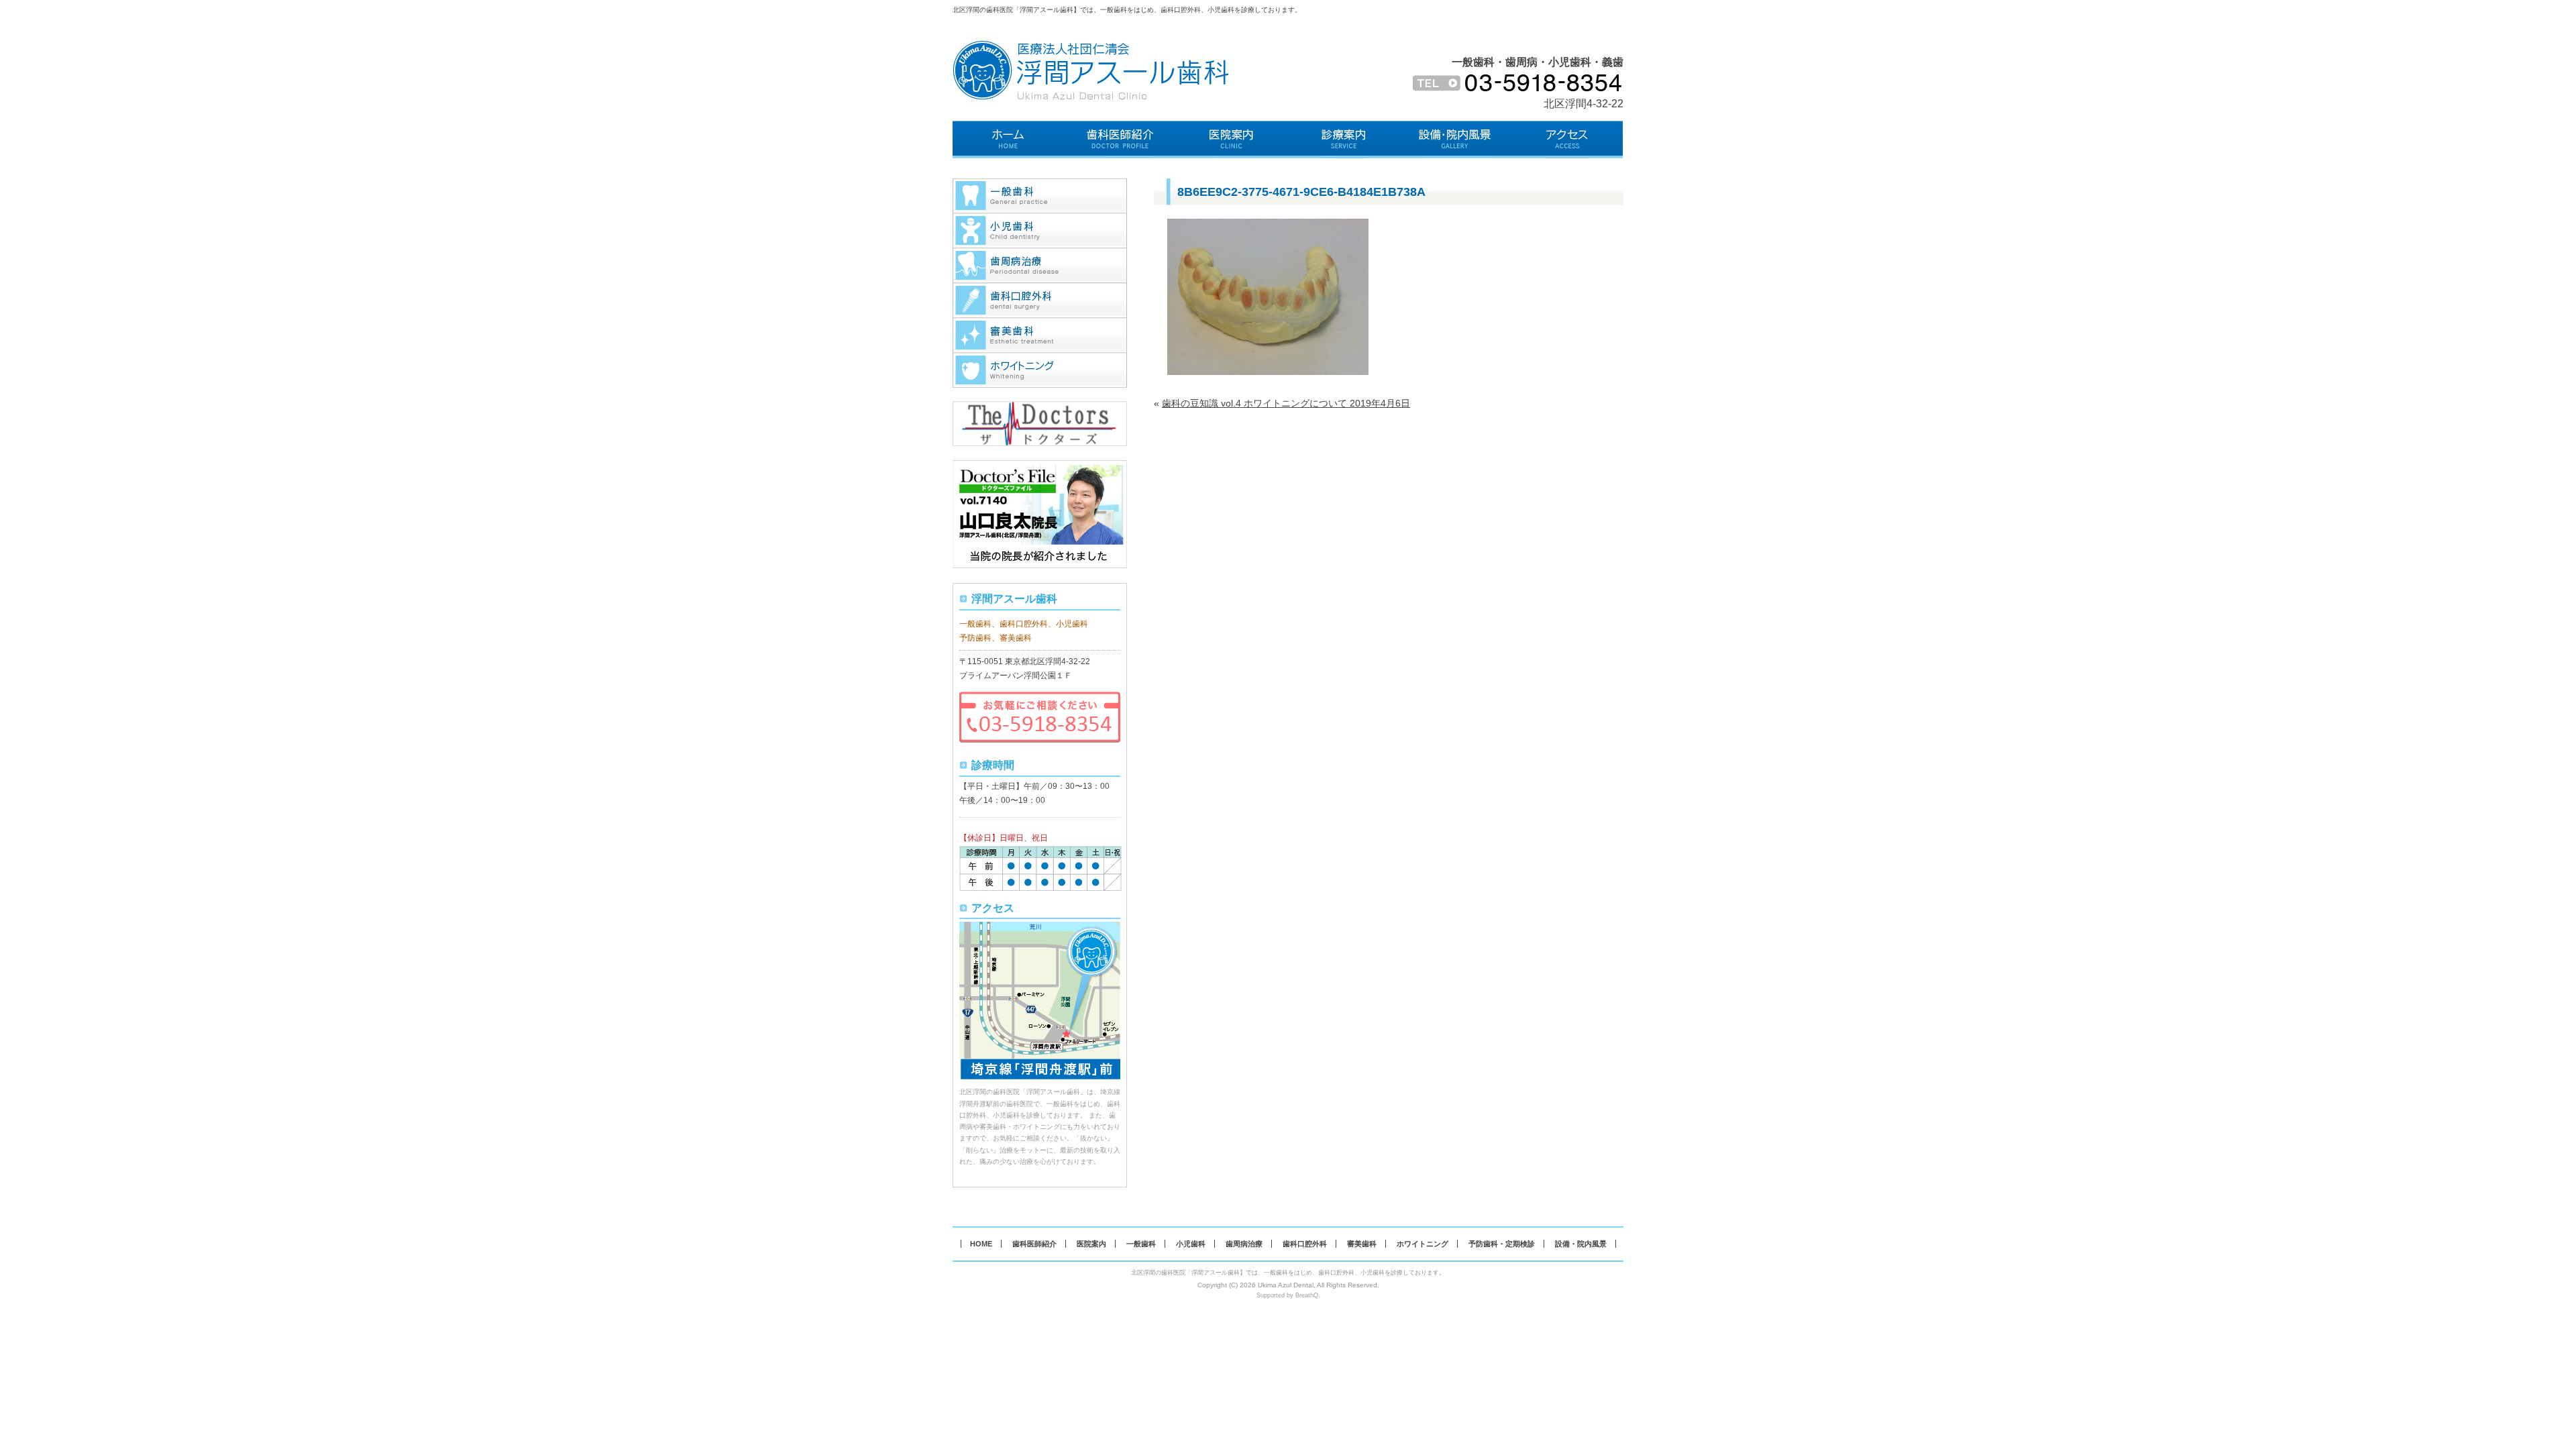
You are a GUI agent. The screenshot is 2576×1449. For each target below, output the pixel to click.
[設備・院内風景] (1455, 140)
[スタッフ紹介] (1121, 140)
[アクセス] (1567, 140)
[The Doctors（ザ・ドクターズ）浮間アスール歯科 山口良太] (1040, 408)
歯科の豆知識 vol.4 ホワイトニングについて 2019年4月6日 (1286, 403)
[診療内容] (1344, 140)
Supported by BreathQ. (1288, 1295)
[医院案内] (1232, 140)
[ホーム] (1009, 140)
